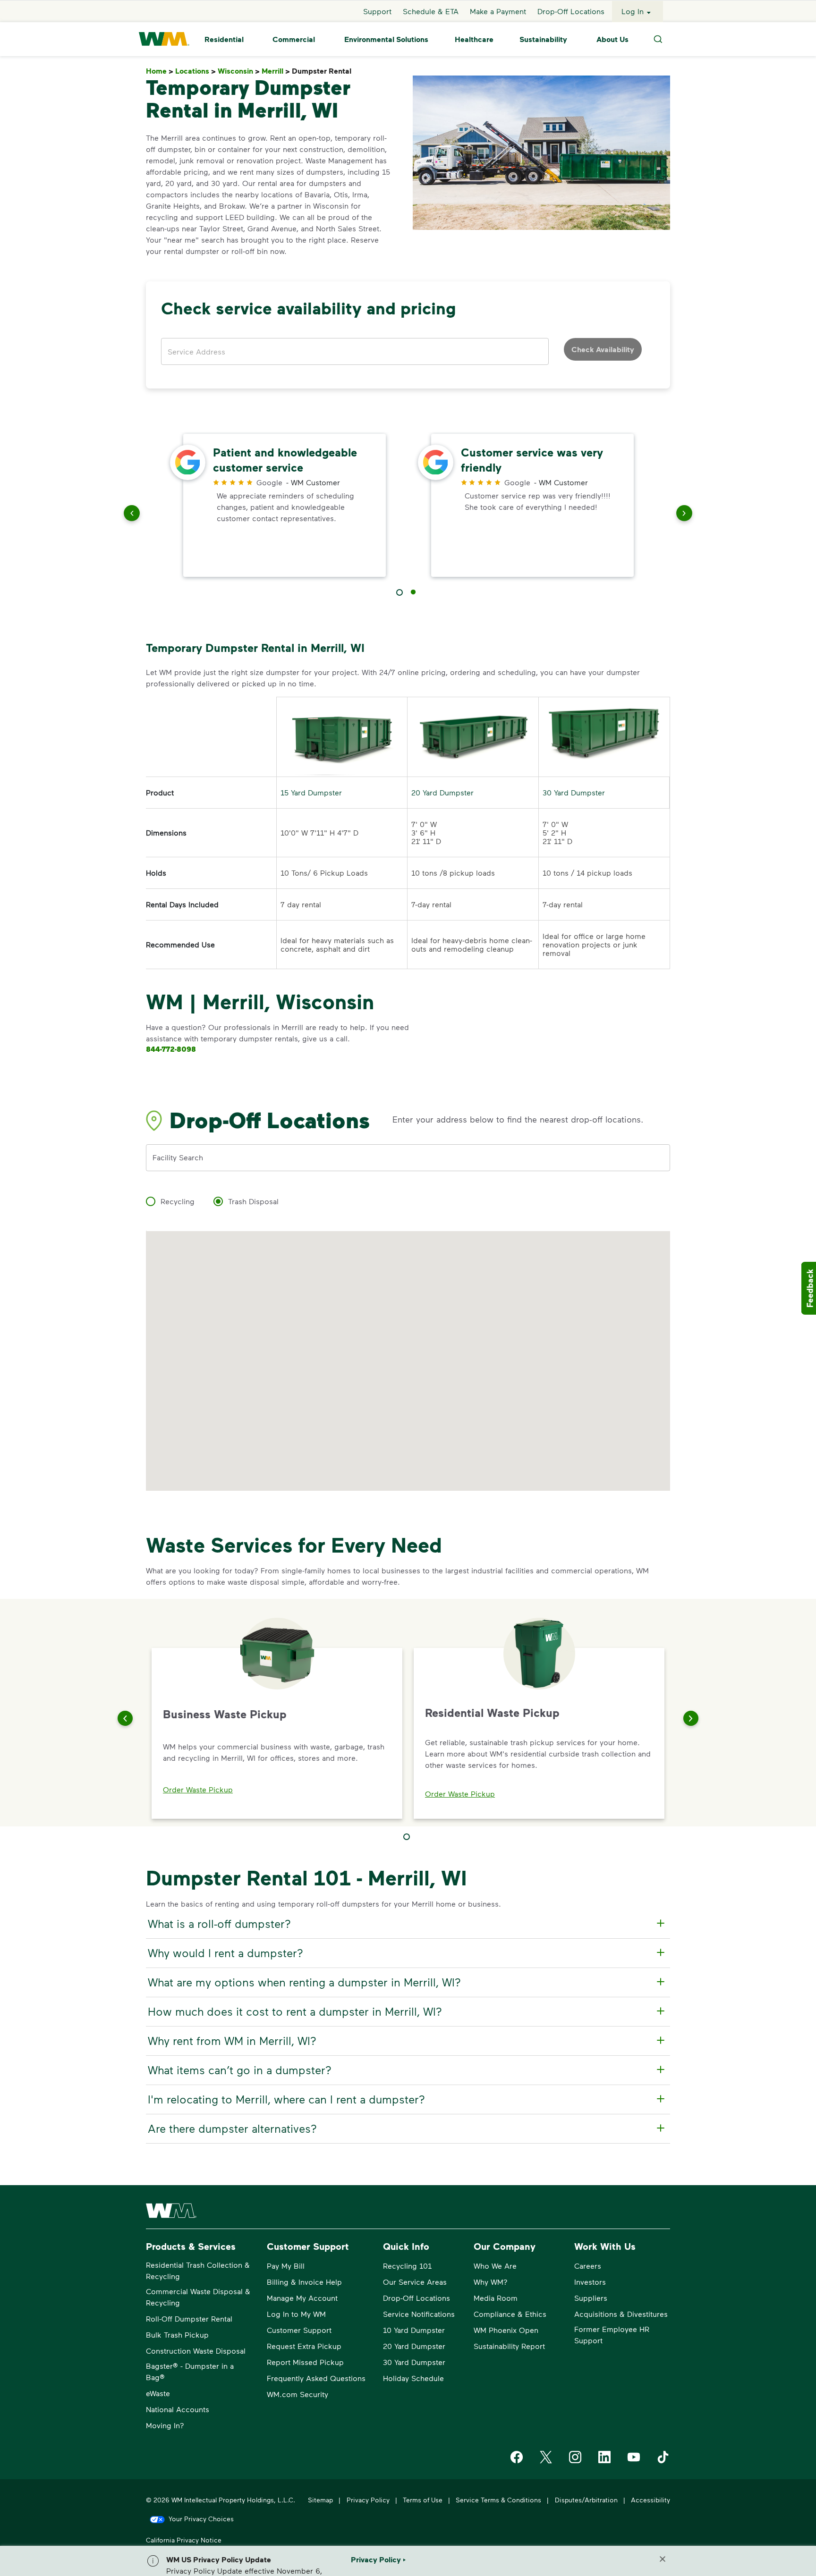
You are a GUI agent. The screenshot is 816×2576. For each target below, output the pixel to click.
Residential (224, 39)
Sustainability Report (509, 2346)
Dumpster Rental (323, 71)
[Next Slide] (691, 1718)
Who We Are (495, 2266)
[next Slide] (684, 515)
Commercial (294, 39)
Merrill (276, 71)
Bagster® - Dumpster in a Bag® (190, 2371)
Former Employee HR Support (612, 2335)
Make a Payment (498, 11)
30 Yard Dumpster (574, 792)
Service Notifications (419, 2314)
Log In (633, 11)
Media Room (496, 2298)
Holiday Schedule (413, 2378)
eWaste (158, 2393)
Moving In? (165, 2425)
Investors (590, 2282)
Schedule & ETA (431, 11)
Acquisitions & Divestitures (621, 2314)
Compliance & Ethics (510, 2314)
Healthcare (474, 39)
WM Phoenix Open (506, 2330)
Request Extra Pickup (304, 2346)
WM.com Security (297, 2394)
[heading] (407, 1924)
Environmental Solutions (386, 39)
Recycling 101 (407, 2266)
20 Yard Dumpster (442, 792)
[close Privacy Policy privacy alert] (663, 2559)
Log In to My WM (296, 2314)
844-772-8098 (171, 1049)
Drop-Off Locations (571, 11)
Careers (588, 2266)
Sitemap (320, 2500)
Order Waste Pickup (198, 1789)
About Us (612, 39)
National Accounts (178, 2409)
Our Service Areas (415, 2282)
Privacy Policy (368, 2500)
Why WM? (491, 2282)
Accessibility (650, 2500)
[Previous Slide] (125, 1718)
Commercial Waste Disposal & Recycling (198, 2297)
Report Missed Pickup (305, 2362)
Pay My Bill (286, 2266)
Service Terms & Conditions (498, 2500)
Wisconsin (239, 71)
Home (160, 71)
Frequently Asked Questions (316, 2378)
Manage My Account (302, 2298)
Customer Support (299, 2330)
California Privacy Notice (184, 2540)
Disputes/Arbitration (586, 2500)
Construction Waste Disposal (196, 2351)
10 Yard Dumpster (414, 2330)
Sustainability (543, 39)
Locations (195, 71)
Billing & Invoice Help (304, 2282)
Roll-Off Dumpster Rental (189, 2318)
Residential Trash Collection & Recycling (198, 2270)
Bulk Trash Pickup (177, 2335)
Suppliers (591, 2298)
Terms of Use (423, 2500)
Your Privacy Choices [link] (201, 2519)
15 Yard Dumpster (311, 792)
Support (377, 11)
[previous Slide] (132, 515)
